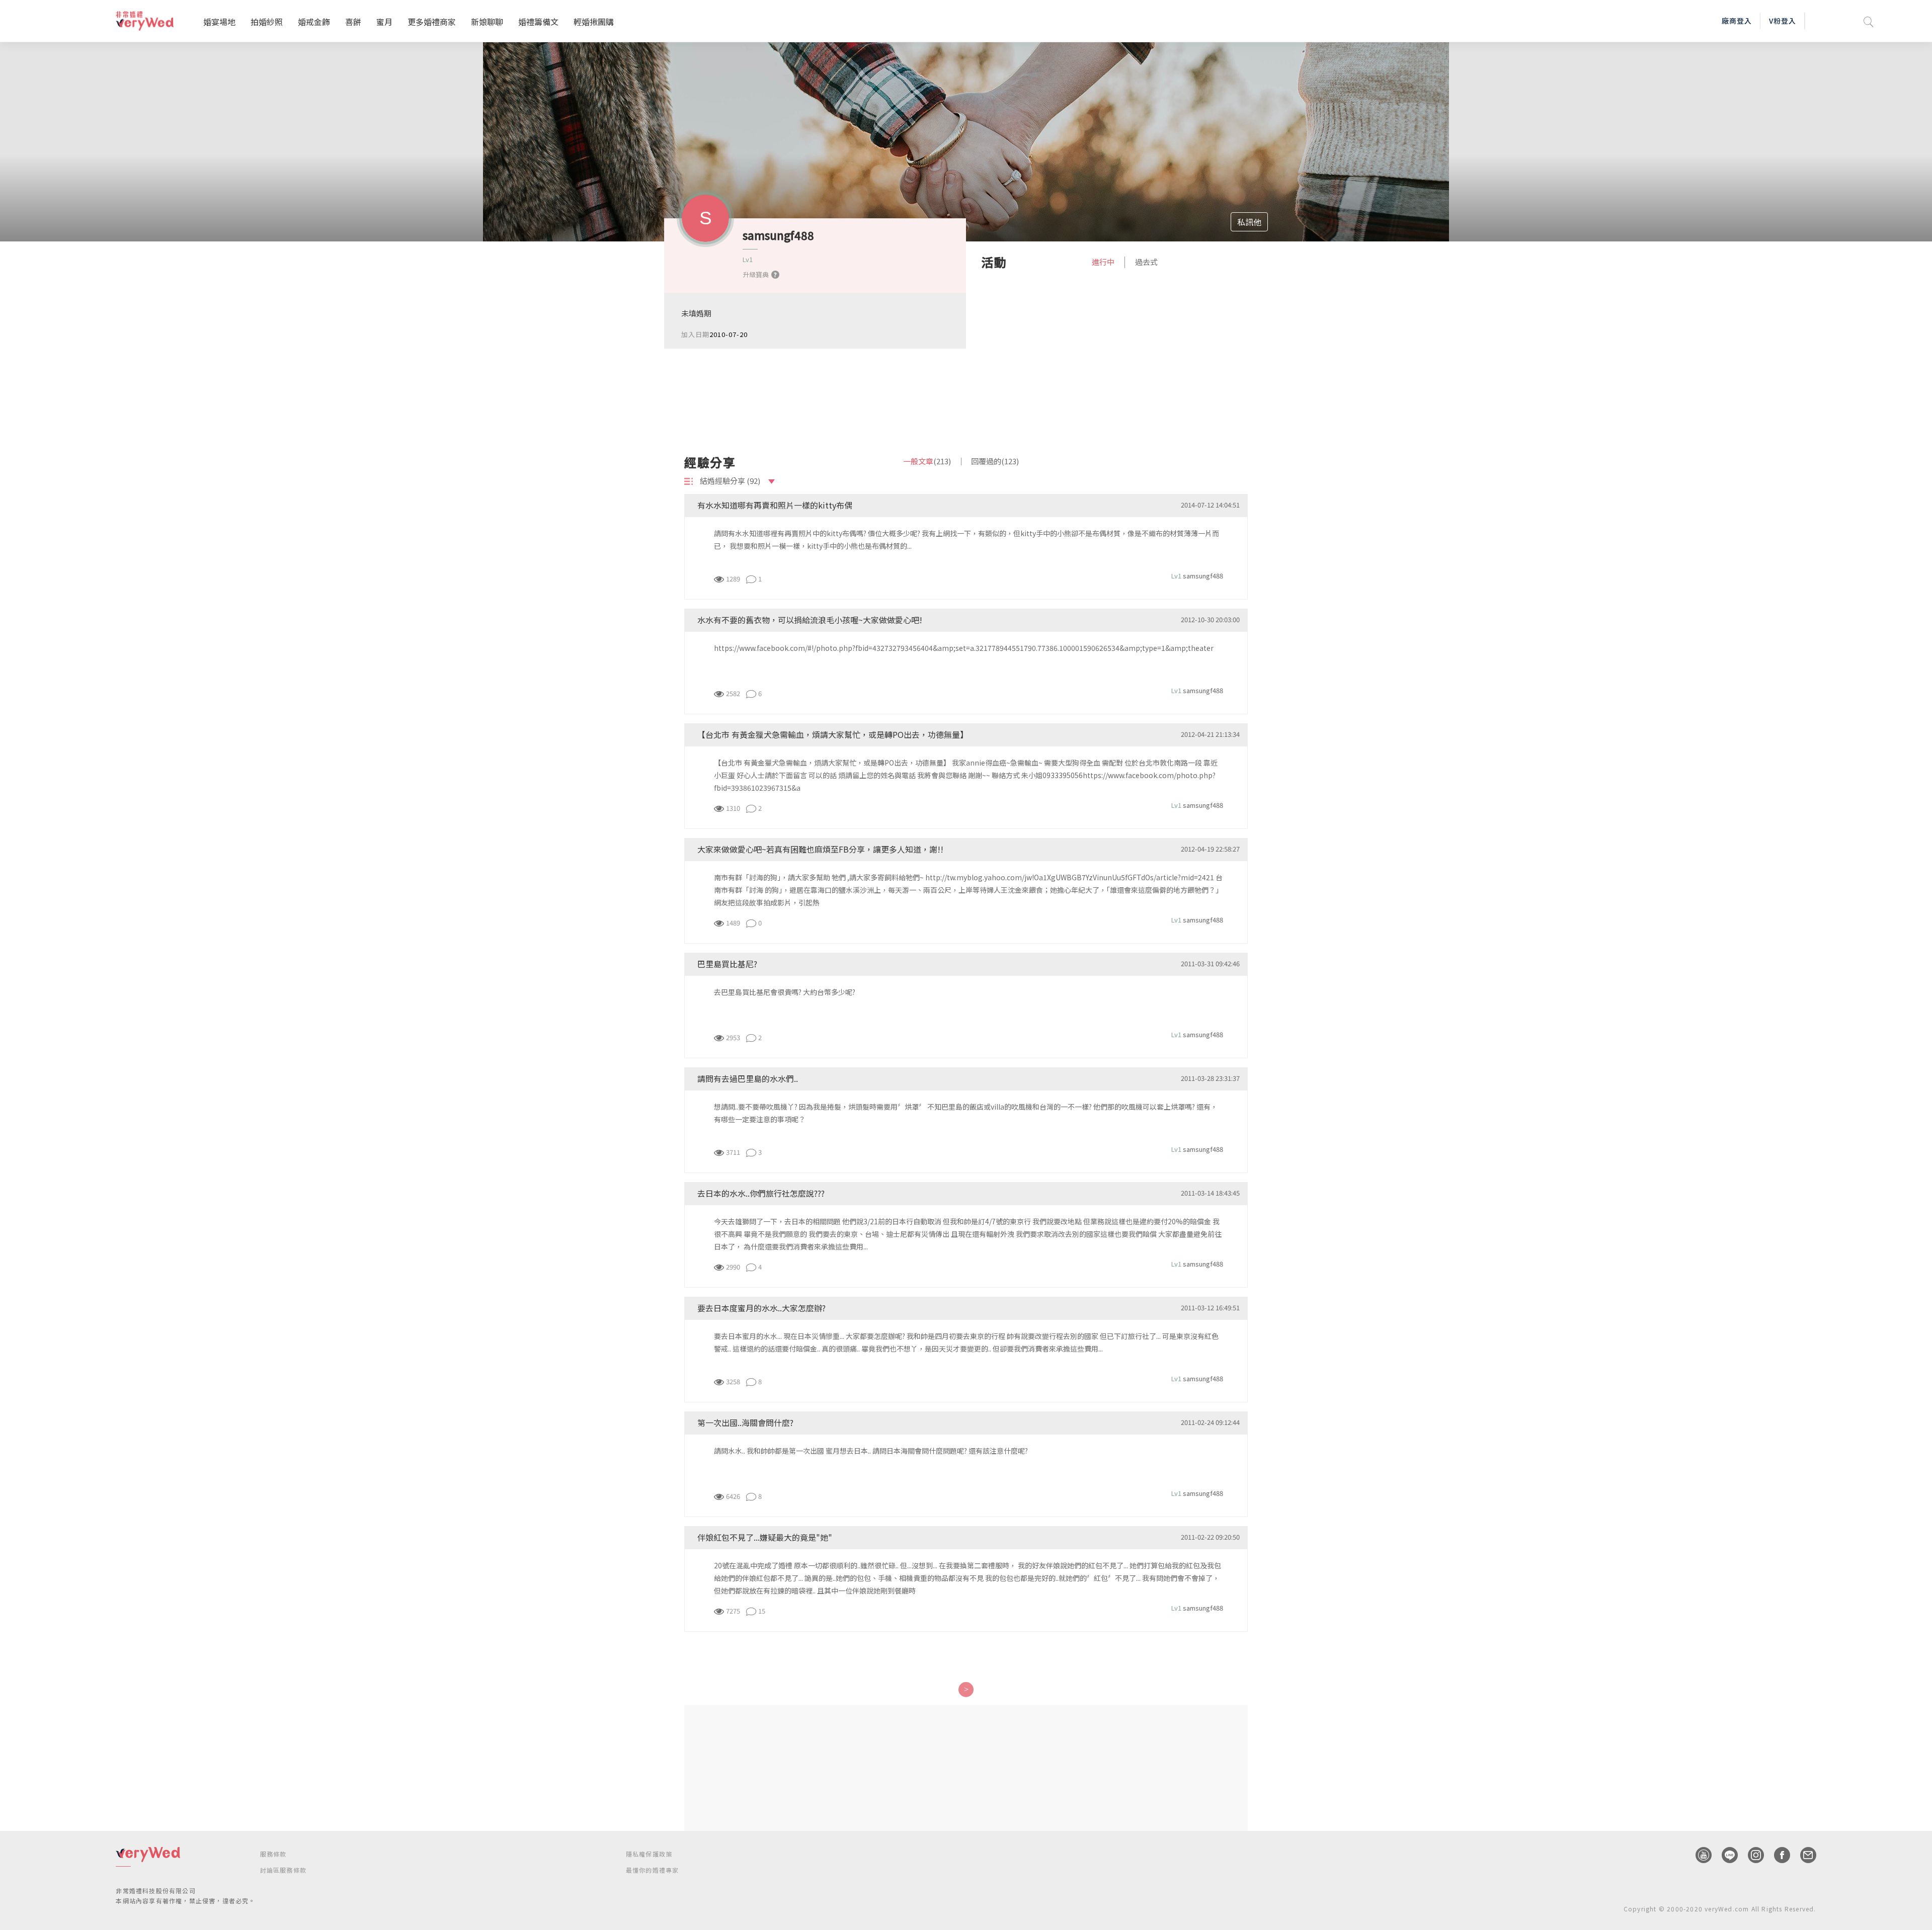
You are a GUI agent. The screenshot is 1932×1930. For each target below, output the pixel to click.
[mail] (1803, 1855)
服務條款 (273, 1854)
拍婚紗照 (267, 22)
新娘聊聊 (487, 22)
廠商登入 (1737, 21)
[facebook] (1777, 1855)
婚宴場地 (219, 22)
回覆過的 (995, 461)
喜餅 (353, 22)
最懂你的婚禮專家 (653, 1870)
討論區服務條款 (283, 1870)
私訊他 (1249, 222)
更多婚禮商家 (432, 22)
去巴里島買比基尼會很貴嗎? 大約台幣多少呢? (785, 992)
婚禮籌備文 (538, 22)
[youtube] (1699, 1855)
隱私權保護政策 (649, 1854)
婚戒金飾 (314, 22)
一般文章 (927, 461)
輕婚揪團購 (594, 22)
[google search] (1869, 21)
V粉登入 (1783, 21)
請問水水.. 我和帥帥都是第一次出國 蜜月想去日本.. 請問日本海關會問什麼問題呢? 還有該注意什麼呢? (871, 1451)
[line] (1725, 1855)
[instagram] (1751, 1855)
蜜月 (384, 22)
